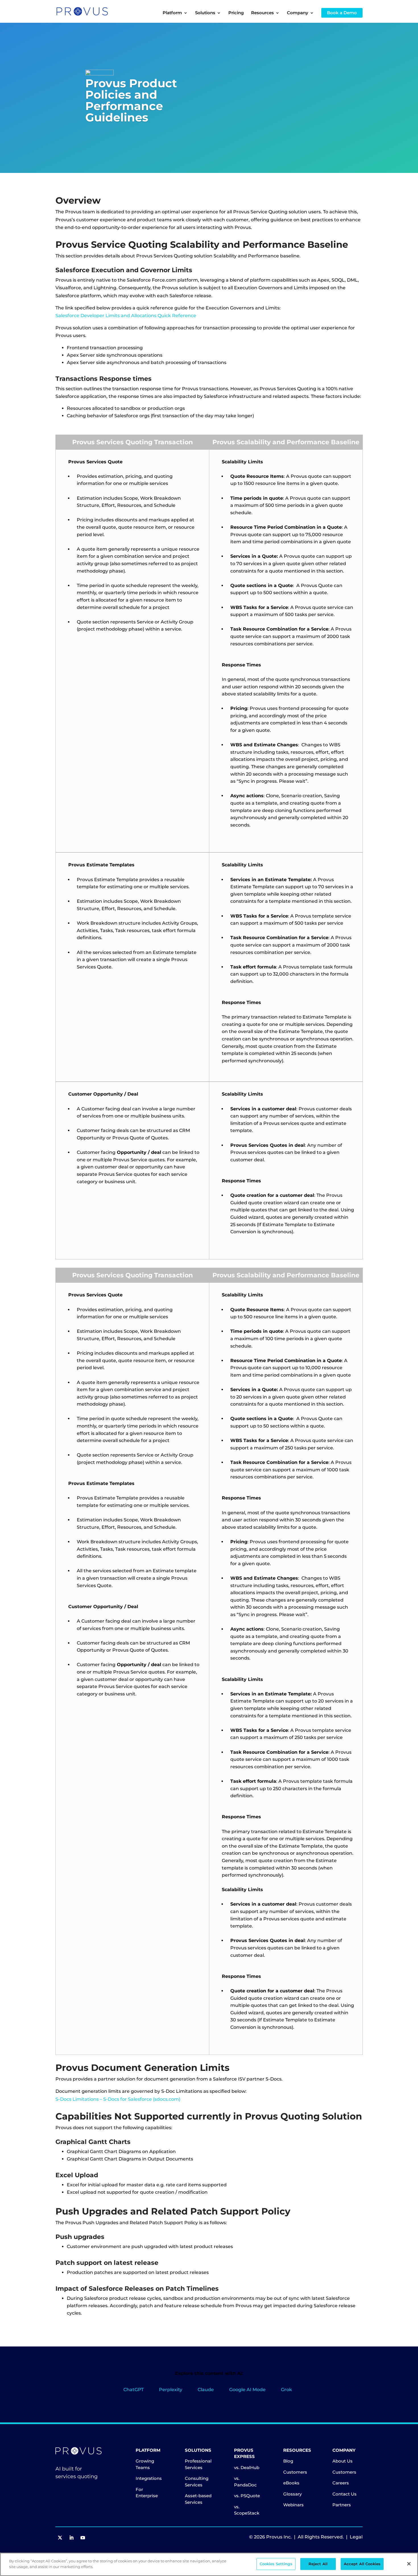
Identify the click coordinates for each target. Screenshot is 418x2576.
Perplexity (171, 2390)
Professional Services (198, 2464)
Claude (206, 2390)
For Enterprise (147, 2493)
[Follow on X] (60, 2538)
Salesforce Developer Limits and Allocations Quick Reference (126, 316)
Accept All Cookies (362, 2564)
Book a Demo (342, 13)
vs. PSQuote (247, 2496)
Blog (288, 2461)
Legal (356, 2537)
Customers (295, 2472)
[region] (209, 2564)
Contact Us (344, 2494)
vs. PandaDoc (245, 2482)
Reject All (318, 2564)
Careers (341, 2483)
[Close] (409, 2564)
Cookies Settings (276, 2564)
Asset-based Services (198, 2499)
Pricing (236, 13)
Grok (286, 2390)
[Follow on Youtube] (83, 2538)
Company (344, 2450)
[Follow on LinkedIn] (71, 2538)
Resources (297, 2450)
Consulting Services (197, 2482)
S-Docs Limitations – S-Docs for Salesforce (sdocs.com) (118, 2099)
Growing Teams (145, 2464)
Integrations (149, 2478)
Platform (172, 13)
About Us (343, 2461)
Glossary (292, 2494)
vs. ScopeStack (247, 2510)
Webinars (293, 2505)
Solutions (205, 13)
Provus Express (244, 2453)
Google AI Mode (247, 2390)
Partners (342, 2505)
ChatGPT (134, 2390)
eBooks (291, 2483)
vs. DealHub (247, 2467)
